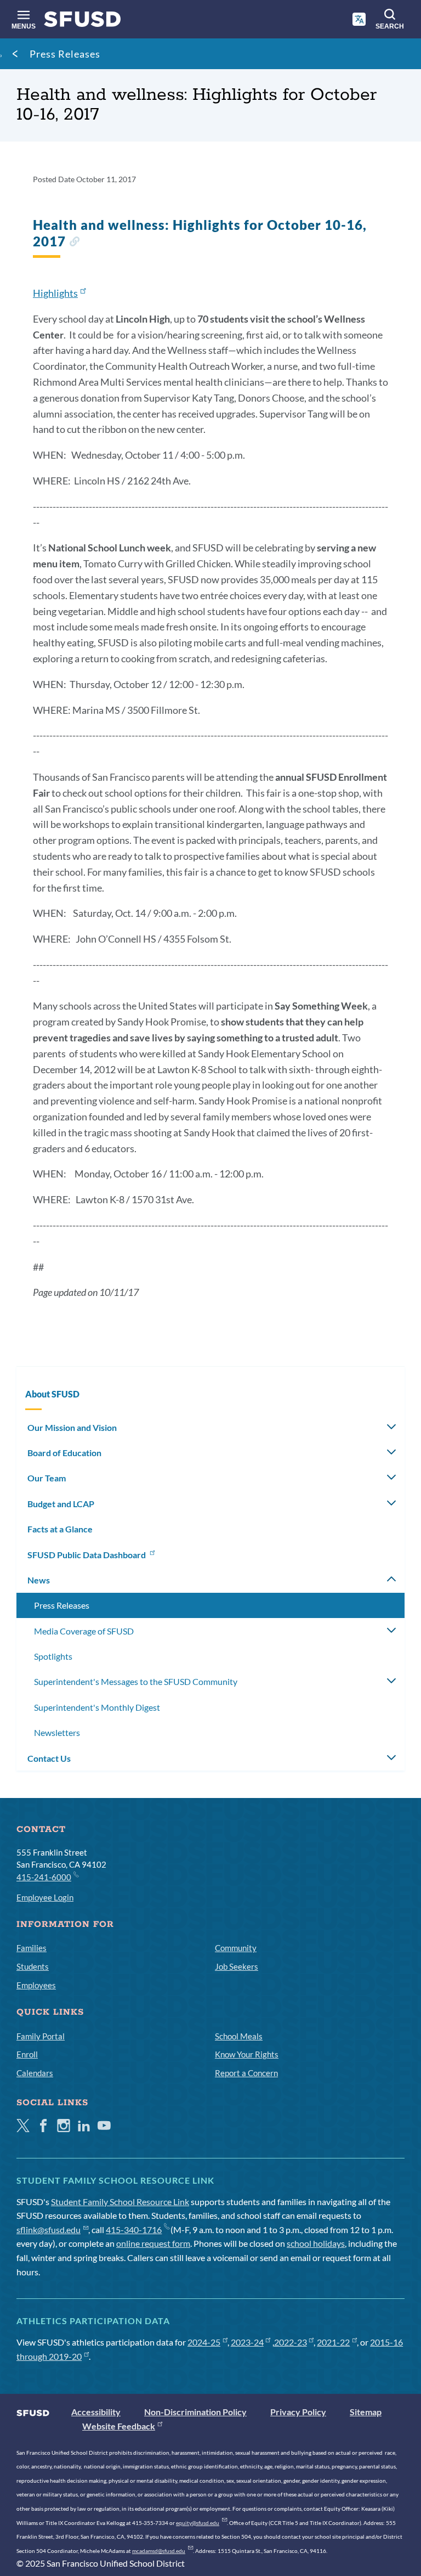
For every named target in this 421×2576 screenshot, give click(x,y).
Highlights (55, 293)
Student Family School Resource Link (120, 2202)
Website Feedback (119, 2426)
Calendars (35, 2073)
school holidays (316, 2243)
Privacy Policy (298, 2412)
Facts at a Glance (60, 1529)
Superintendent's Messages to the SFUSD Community (136, 1681)
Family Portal (41, 2036)
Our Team (47, 1478)
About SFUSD (52, 1394)
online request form (153, 2243)
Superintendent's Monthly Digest (97, 1707)
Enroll (27, 2054)
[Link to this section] (74, 243)
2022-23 (291, 2342)
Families (32, 1948)
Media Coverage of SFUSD (84, 1631)
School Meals (239, 2036)
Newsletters (57, 1732)
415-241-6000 (44, 1877)
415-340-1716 (134, 2230)
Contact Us (49, 1758)
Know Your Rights (247, 2054)
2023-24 (247, 2342)
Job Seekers (237, 1966)
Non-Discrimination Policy (195, 2412)
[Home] (83, 22)
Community (236, 1948)
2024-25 (204, 2342)
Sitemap (366, 2412)
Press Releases (65, 54)
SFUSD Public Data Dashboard (87, 1555)
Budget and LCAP (61, 1504)
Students (33, 1966)
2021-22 (333, 2342)
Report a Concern (246, 2073)
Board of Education (64, 1453)
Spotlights (53, 1656)
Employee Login (45, 1897)
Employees (36, 1985)
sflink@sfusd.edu (49, 2230)
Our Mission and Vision (72, 1427)
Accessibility (96, 2412)
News (39, 1580)
